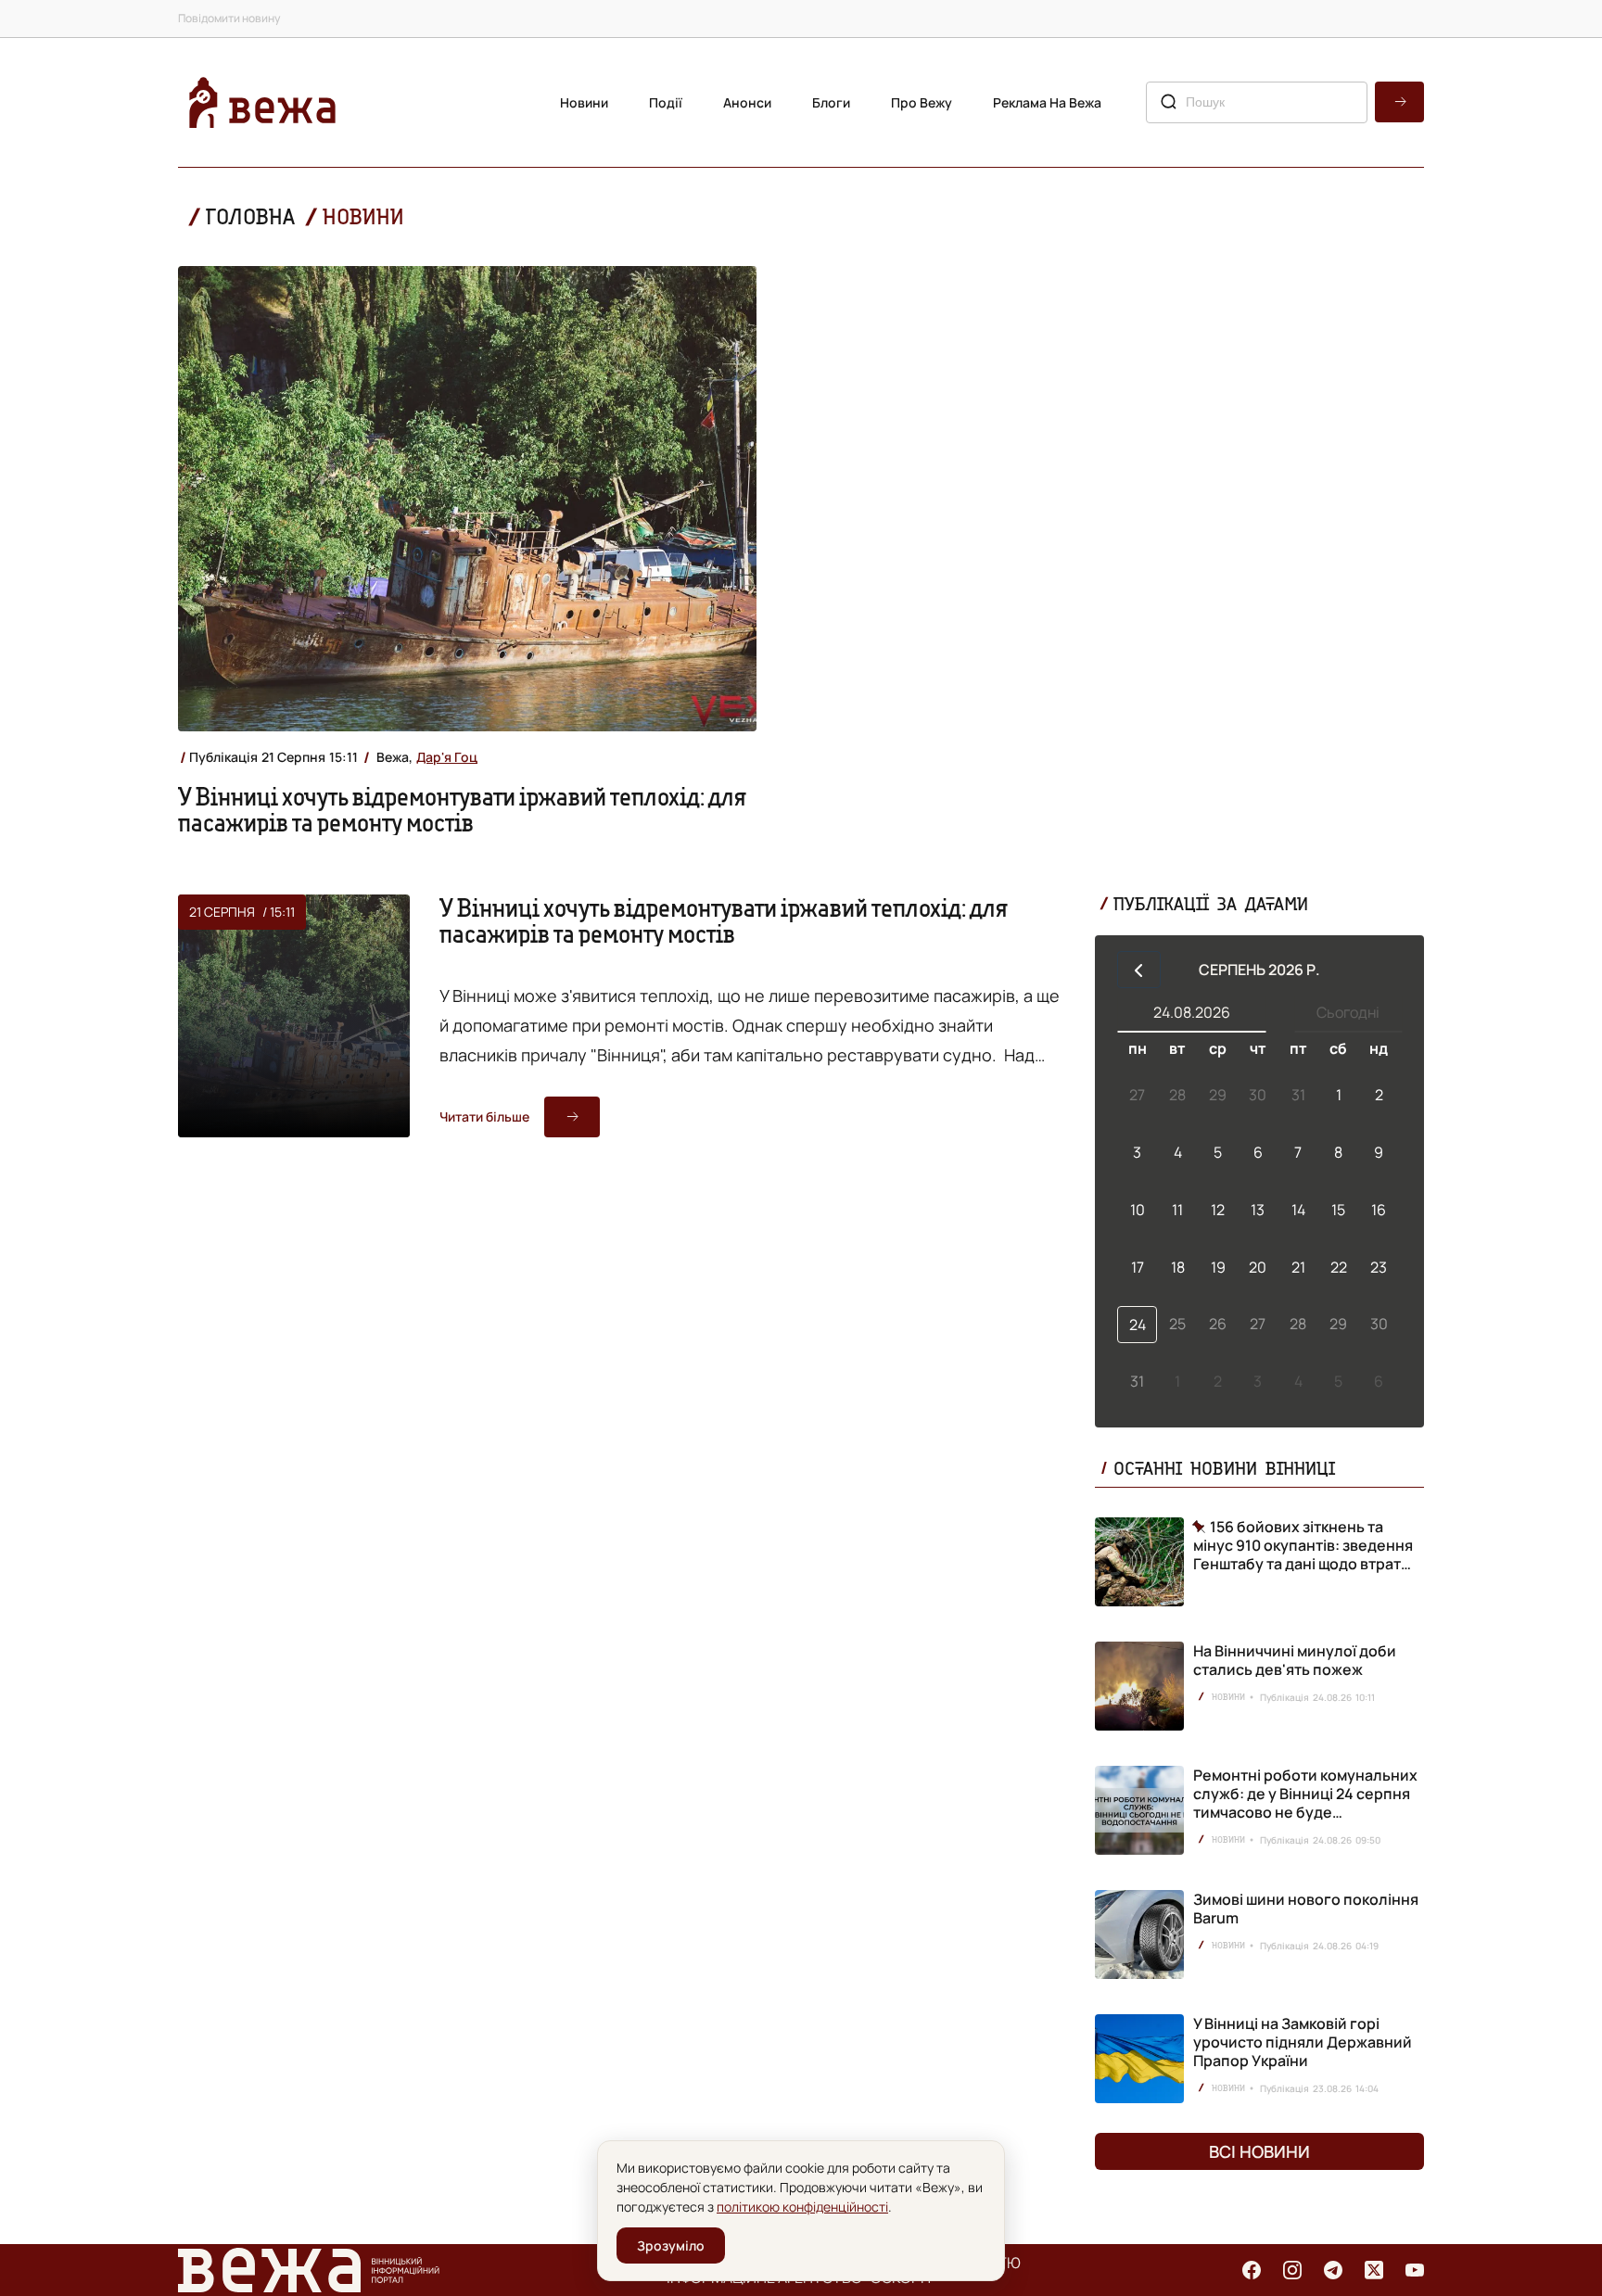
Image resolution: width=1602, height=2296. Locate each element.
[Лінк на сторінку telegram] (1333, 2270)
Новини (584, 102)
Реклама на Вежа (1047, 102)
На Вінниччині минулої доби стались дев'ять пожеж (1295, 1660)
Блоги (831, 102)
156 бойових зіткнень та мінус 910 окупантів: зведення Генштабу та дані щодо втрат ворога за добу (1303, 1545)
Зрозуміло (671, 2245)
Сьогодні (1348, 1012)
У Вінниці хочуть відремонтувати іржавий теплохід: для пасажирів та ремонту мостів (462, 809)
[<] (1139, 970)
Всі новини (1259, 2151)
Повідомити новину (229, 18)
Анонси (747, 102)
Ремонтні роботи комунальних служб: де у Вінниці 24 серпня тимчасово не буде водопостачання (1305, 1803)
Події (666, 102)
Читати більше (484, 1116)
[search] (1399, 102)
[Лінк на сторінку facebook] (1252, 2270)
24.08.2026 (1192, 1012)
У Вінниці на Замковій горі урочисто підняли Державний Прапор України (1303, 2042)
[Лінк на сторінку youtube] (1415, 2270)
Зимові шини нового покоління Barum (1306, 1909)
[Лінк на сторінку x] (1374, 2270)
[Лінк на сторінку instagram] (1292, 2270)
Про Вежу (922, 102)
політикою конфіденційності (802, 2207)
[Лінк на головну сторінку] (262, 102)
